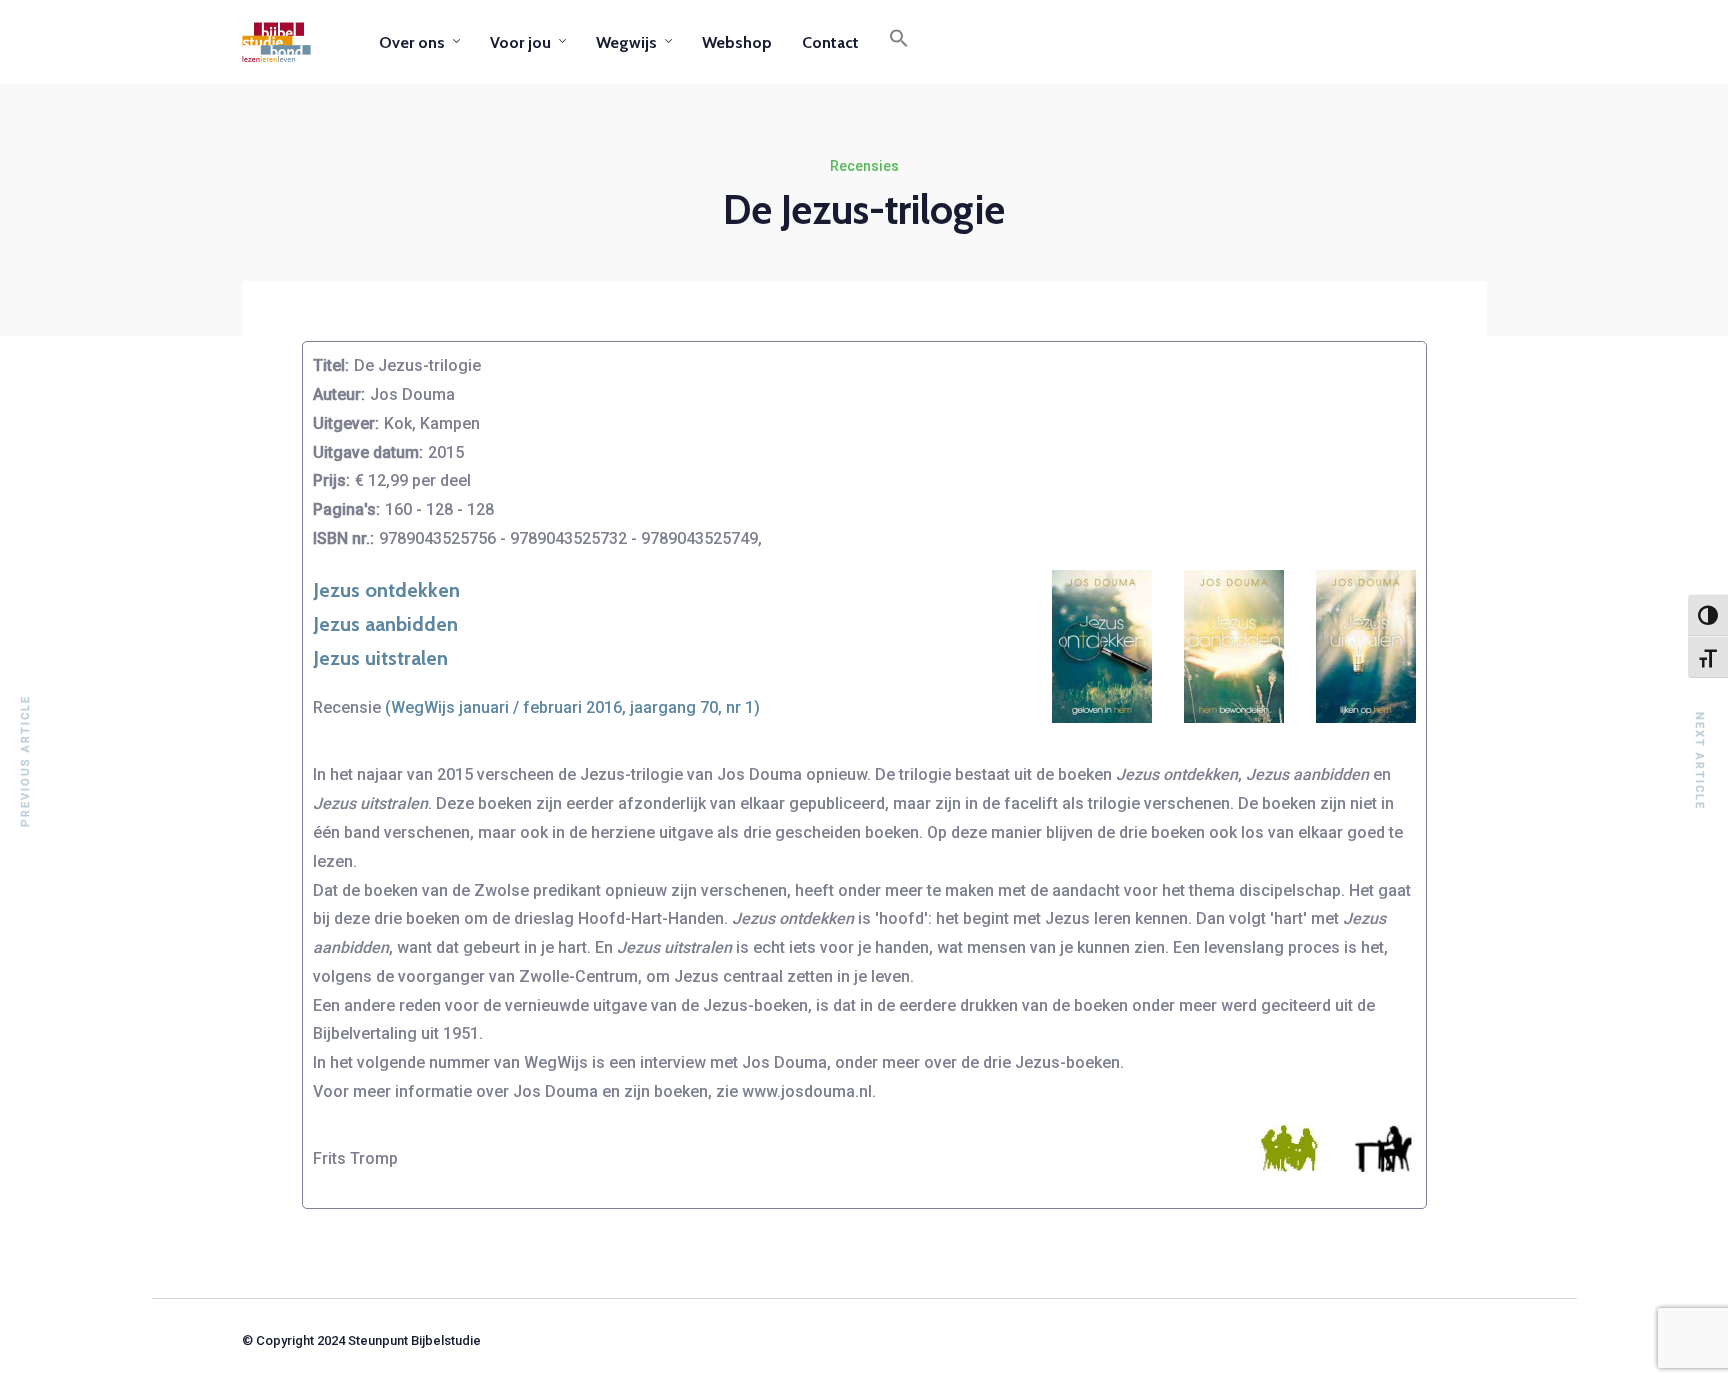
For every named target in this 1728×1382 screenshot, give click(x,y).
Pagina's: (346, 509)
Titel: (331, 365)
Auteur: (339, 394)
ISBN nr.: (343, 538)
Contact (830, 42)
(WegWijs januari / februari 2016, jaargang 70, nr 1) (572, 707)
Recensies (864, 166)
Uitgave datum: (368, 452)
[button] (899, 42)
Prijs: (331, 480)
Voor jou (520, 42)
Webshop (737, 42)
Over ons (412, 42)
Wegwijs (626, 42)
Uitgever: (346, 423)
